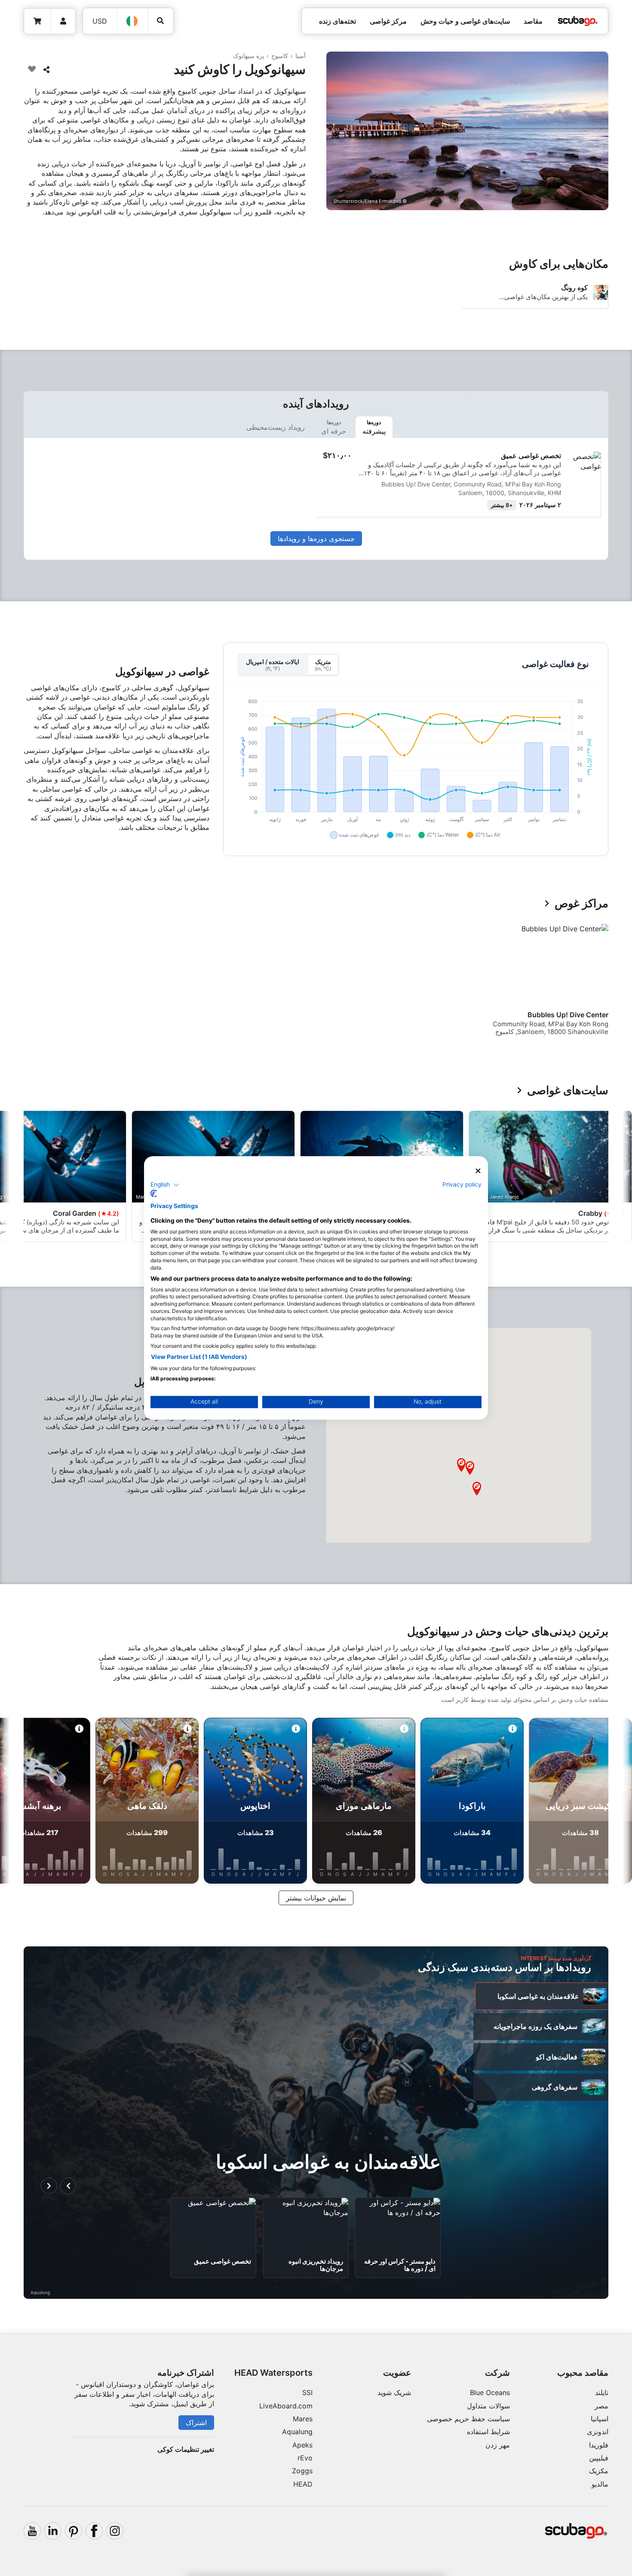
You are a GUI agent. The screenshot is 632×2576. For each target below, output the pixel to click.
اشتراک (196, 2423)
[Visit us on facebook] (94, 2531)
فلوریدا (599, 2445)
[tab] (374, 427)
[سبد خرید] (37, 21)
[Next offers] (49, 2186)
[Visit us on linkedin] (53, 2531)
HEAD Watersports (273, 2373)
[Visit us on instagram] (115, 2531)
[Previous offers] (68, 2186)
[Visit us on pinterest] (74, 2531)
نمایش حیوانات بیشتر (316, 1898)
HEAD (303, 2484)
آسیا (301, 56)
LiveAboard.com (286, 2406)
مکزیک (599, 2471)
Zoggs (302, 2471)
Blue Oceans (490, 2392)
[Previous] (596, 983)
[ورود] (63, 21)
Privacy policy (462, 1184)
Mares (303, 2419)
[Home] (578, 21)
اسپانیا (600, 2419)
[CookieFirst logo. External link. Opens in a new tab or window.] (154, 1194)
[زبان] (132, 21)
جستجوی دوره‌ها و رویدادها (316, 538)
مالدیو (600, 2484)
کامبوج (280, 56)
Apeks (302, 2445)
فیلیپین (599, 2458)
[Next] (29, 983)
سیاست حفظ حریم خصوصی (468, 2419)
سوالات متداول (488, 2406)
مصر (601, 2406)
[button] (477, 1489)
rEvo (305, 2458)
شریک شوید (394, 2392)
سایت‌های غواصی (568, 1091)
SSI (307, 2392)
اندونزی (598, 2432)
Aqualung (297, 2432)
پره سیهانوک (249, 56)
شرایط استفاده (488, 2432)
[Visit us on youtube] (32, 2531)
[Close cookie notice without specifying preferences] (478, 1171)
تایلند (602, 2392)
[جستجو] (161, 21)
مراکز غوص (581, 904)
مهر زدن (498, 2445)
